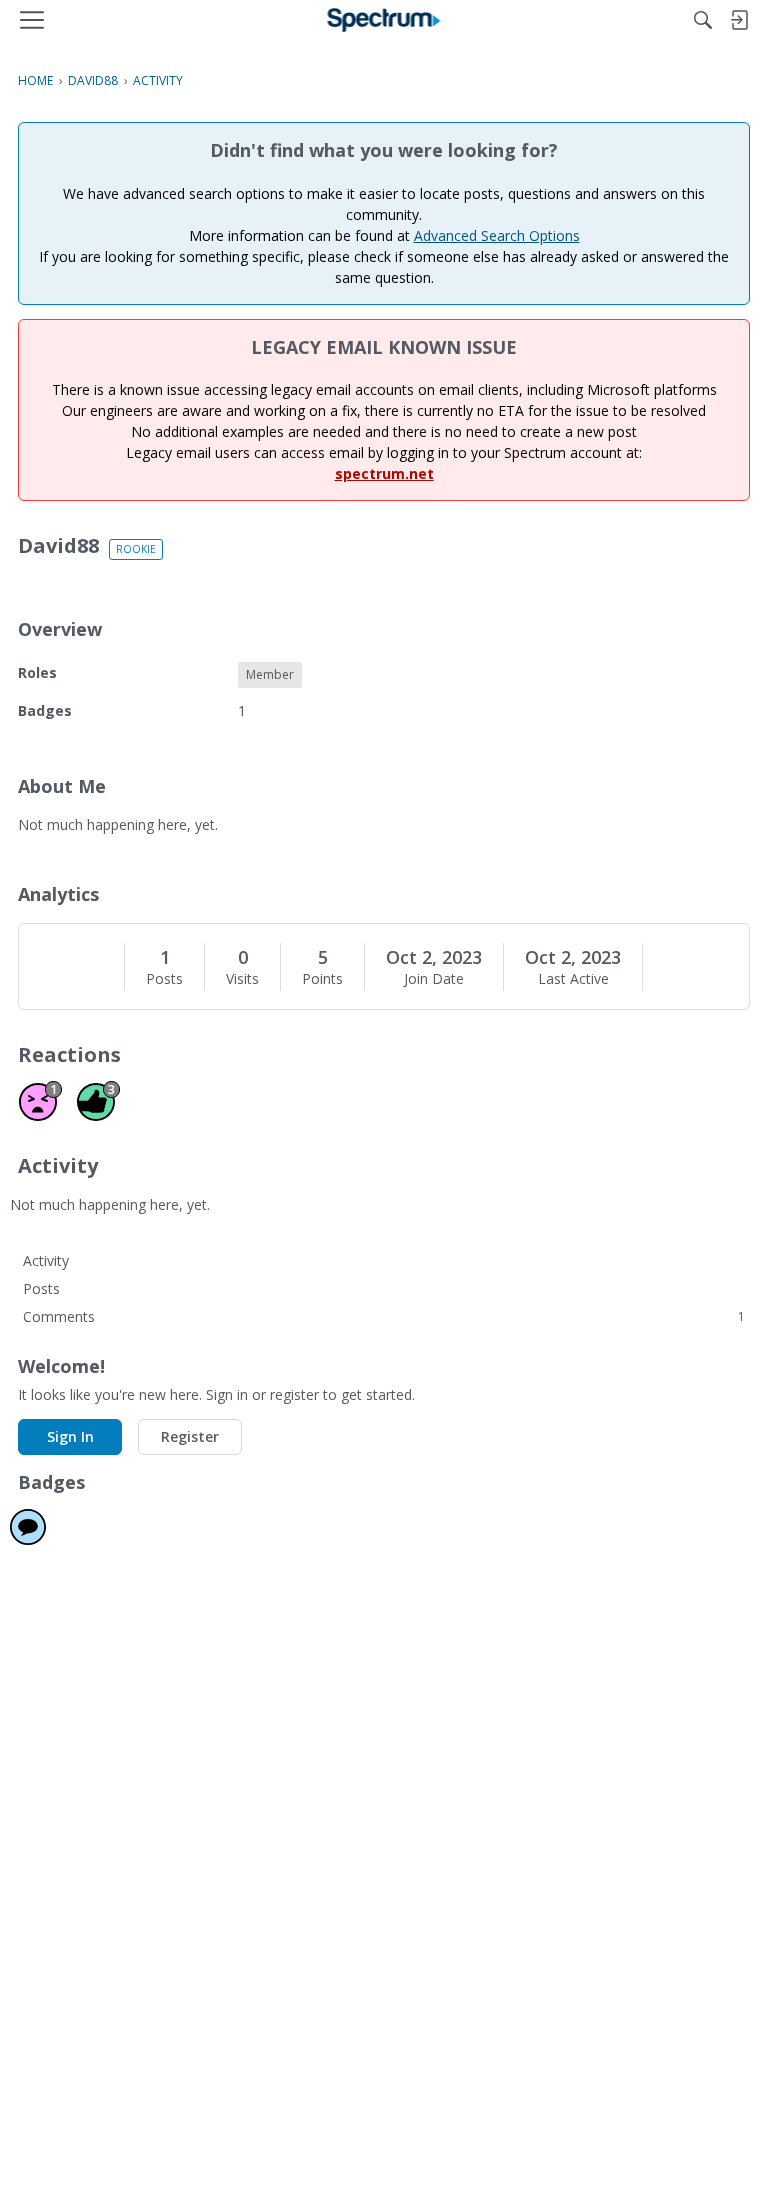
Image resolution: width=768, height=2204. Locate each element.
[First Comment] (28, 1527)
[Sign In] (739, 20)
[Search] (703, 20)
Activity (46, 1260)
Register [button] (190, 1436)
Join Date (434, 979)
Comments (384, 1316)
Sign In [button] (70, 1436)
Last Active (573, 979)
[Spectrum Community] (384, 20)
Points (322, 979)
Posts (164, 979)
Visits (242, 979)
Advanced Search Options (497, 235)
